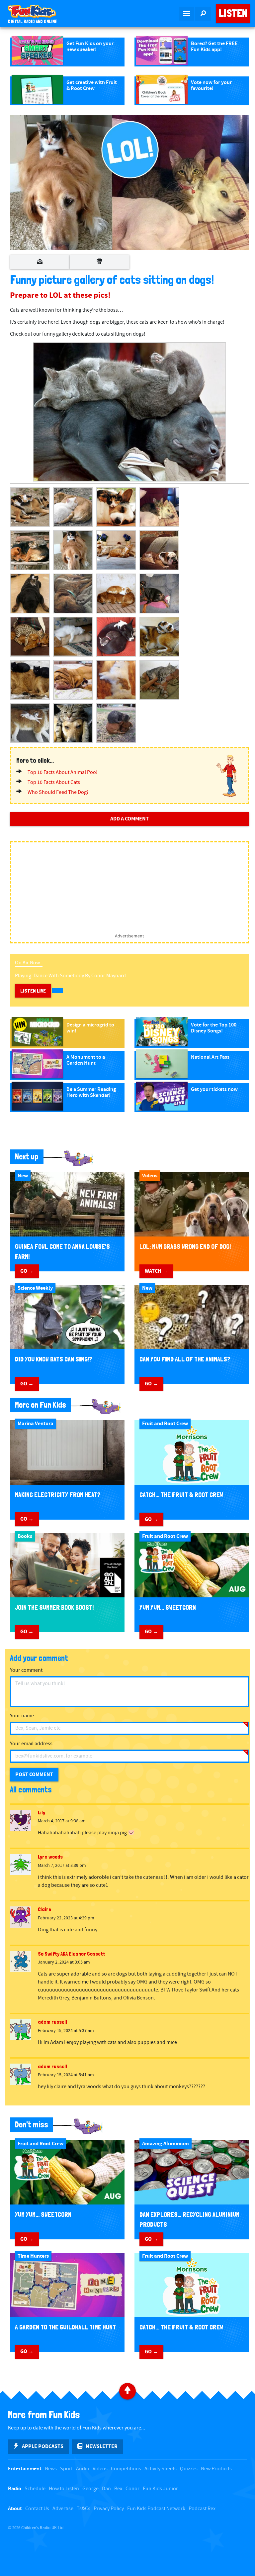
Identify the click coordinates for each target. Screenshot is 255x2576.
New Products (216, 2469)
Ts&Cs (84, 2509)
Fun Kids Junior (160, 2489)
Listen (233, 13)
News (51, 2469)
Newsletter (102, 2446)
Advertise (63, 2509)
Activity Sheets (161, 2469)
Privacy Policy (109, 2509)
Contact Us (37, 2509)
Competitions (126, 2469)
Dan (106, 2489)
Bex (118, 2489)
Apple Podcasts (43, 2446)
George (90, 2489)
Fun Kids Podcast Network (156, 2509)
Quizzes (189, 2469)
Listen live (33, 991)
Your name (22, 1716)
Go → (27, 1271)
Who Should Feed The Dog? (58, 792)
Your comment (26, 1670)
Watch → (156, 1271)
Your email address (31, 1744)
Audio (83, 2469)
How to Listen (64, 2489)
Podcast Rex (202, 2509)
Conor (132, 2489)
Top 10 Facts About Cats (54, 782)
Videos (100, 2469)
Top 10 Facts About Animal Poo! (63, 772)
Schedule (35, 2489)
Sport (66, 2469)
